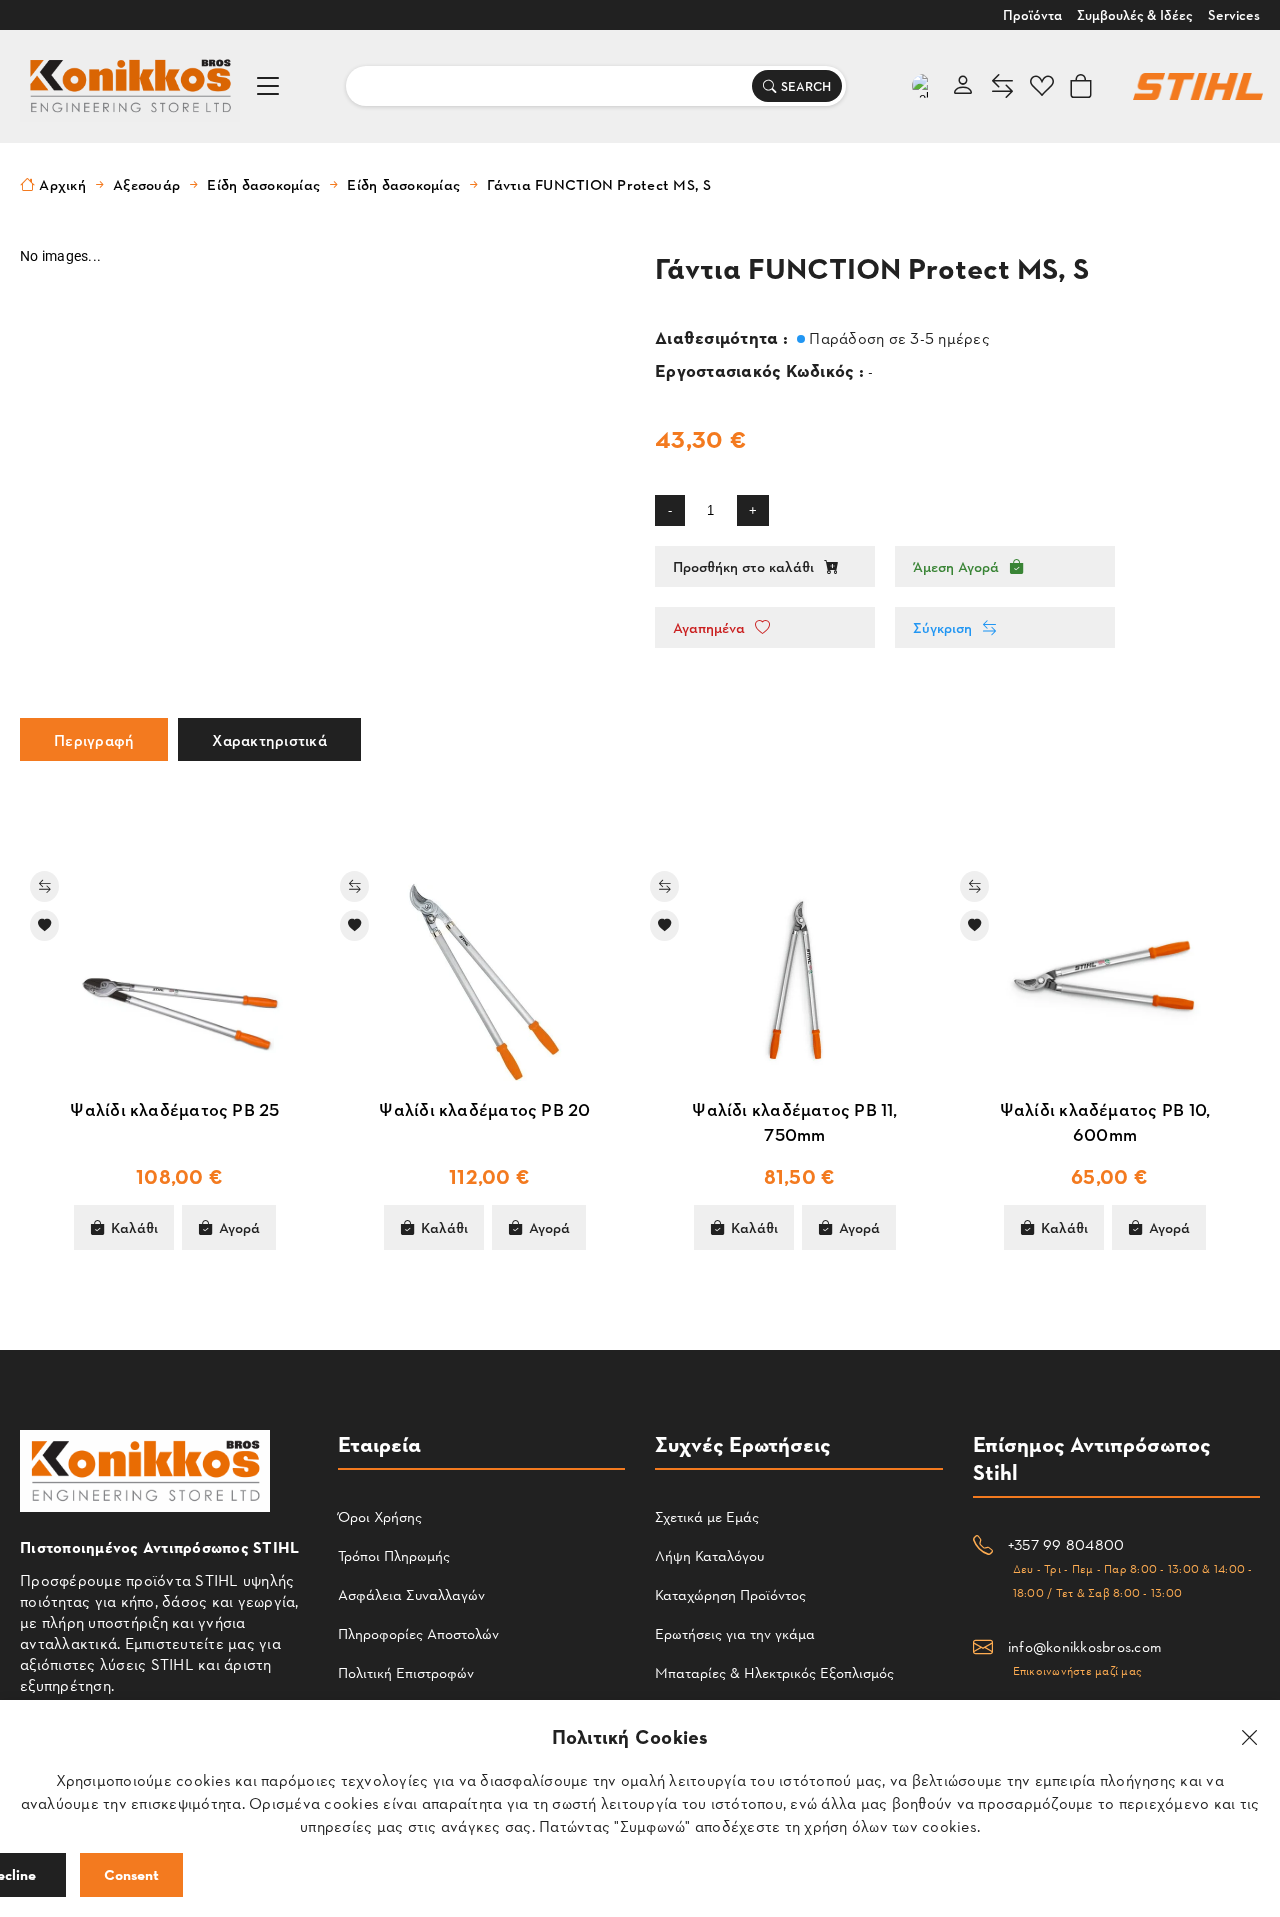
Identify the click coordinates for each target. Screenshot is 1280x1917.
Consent (131, 1874)
